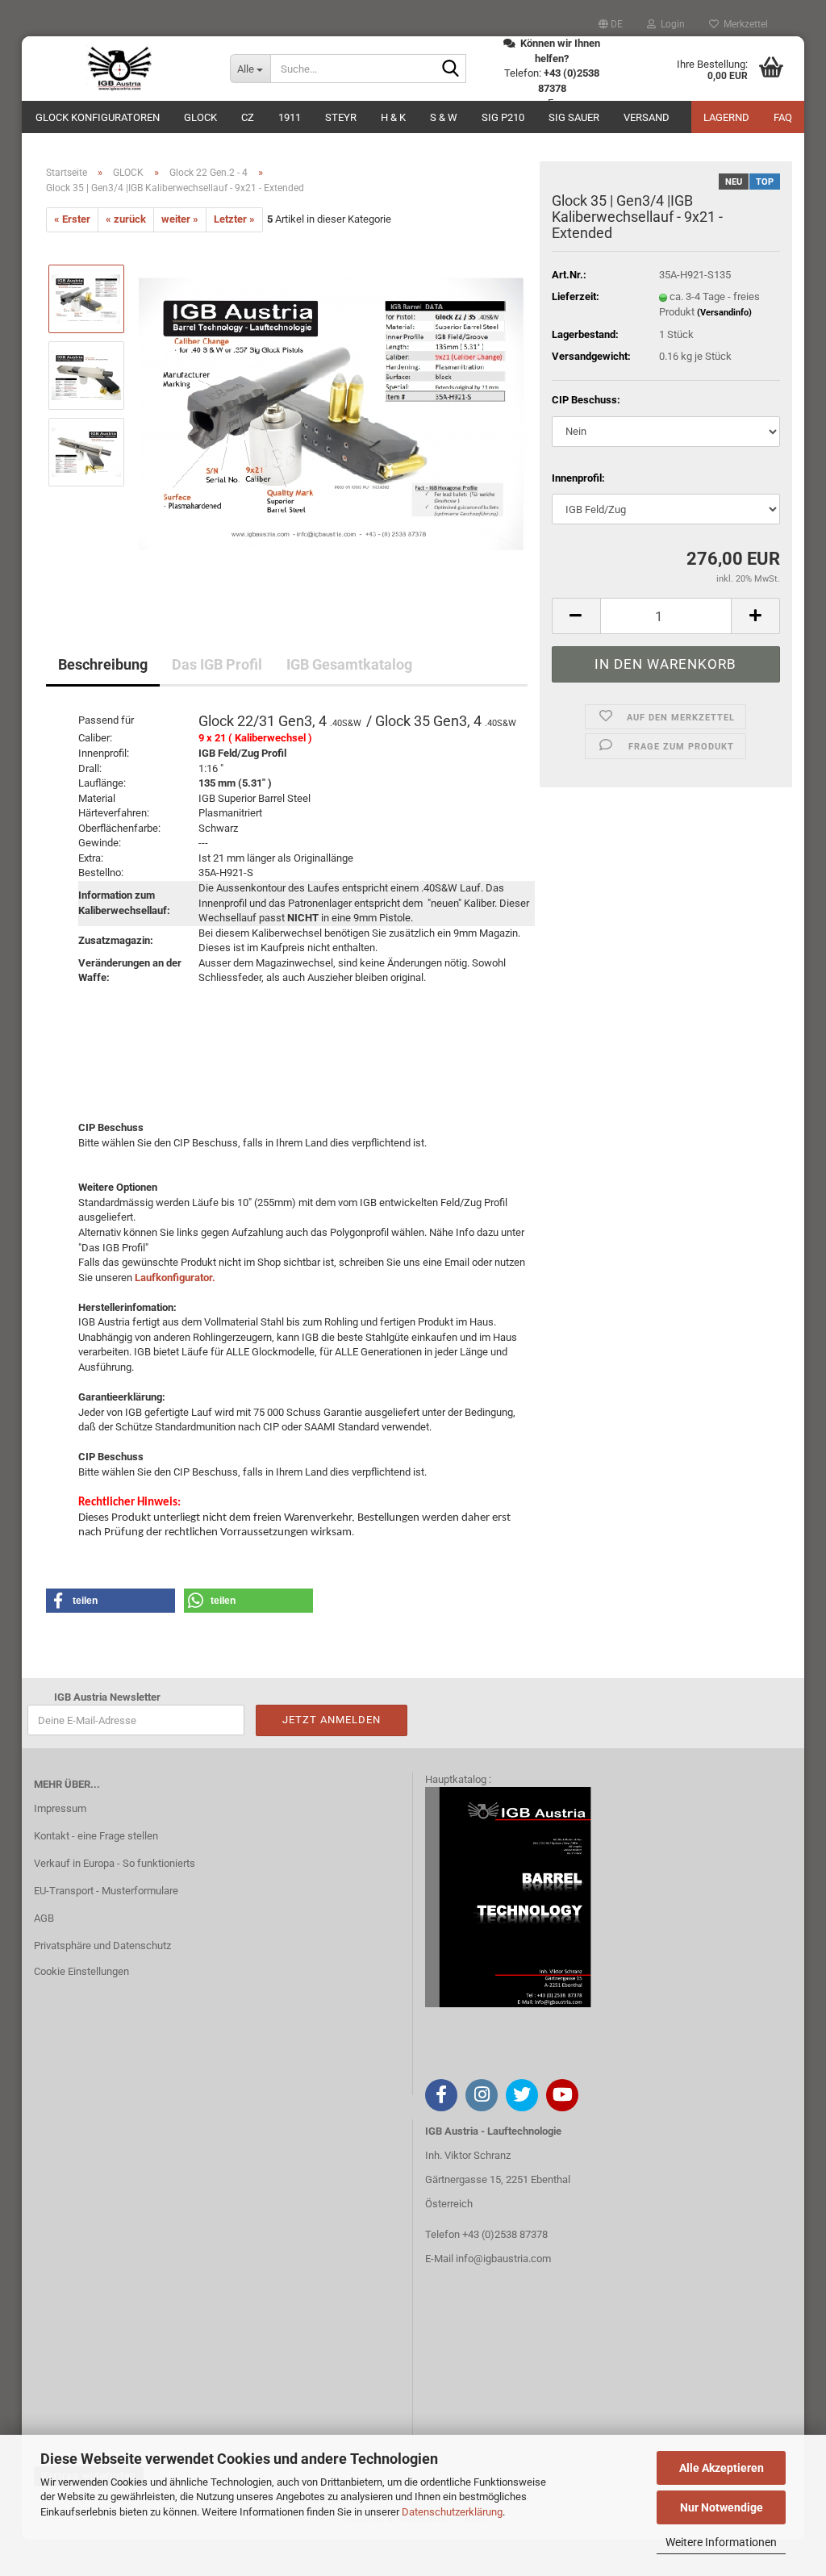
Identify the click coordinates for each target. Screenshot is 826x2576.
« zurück (126, 219)
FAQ (783, 117)
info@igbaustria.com (503, 2259)
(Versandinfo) (724, 313)
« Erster (72, 219)
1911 (290, 117)
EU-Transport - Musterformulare (106, 1891)
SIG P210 (503, 117)
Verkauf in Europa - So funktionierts (115, 1863)
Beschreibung (103, 664)
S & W (444, 117)
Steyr (341, 117)
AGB (44, 1918)
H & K (393, 117)
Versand (647, 117)
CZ (248, 117)
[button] (611, 24)
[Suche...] (451, 69)
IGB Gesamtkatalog (349, 664)
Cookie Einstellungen (81, 1971)
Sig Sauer (574, 117)
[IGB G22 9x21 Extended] (333, 413)
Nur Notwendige (722, 2507)
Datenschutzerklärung (452, 2512)
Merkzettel (743, 24)
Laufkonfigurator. (175, 1278)
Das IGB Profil (217, 664)
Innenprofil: (578, 478)
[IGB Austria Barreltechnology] (120, 69)
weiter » (180, 219)
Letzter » (234, 219)
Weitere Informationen (721, 2542)
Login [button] (670, 24)
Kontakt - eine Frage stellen (96, 1836)
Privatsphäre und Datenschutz (102, 1946)
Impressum (60, 1808)
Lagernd (726, 117)
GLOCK (200, 117)
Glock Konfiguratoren (98, 117)
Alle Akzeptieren (722, 2468)
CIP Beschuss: (586, 400)
